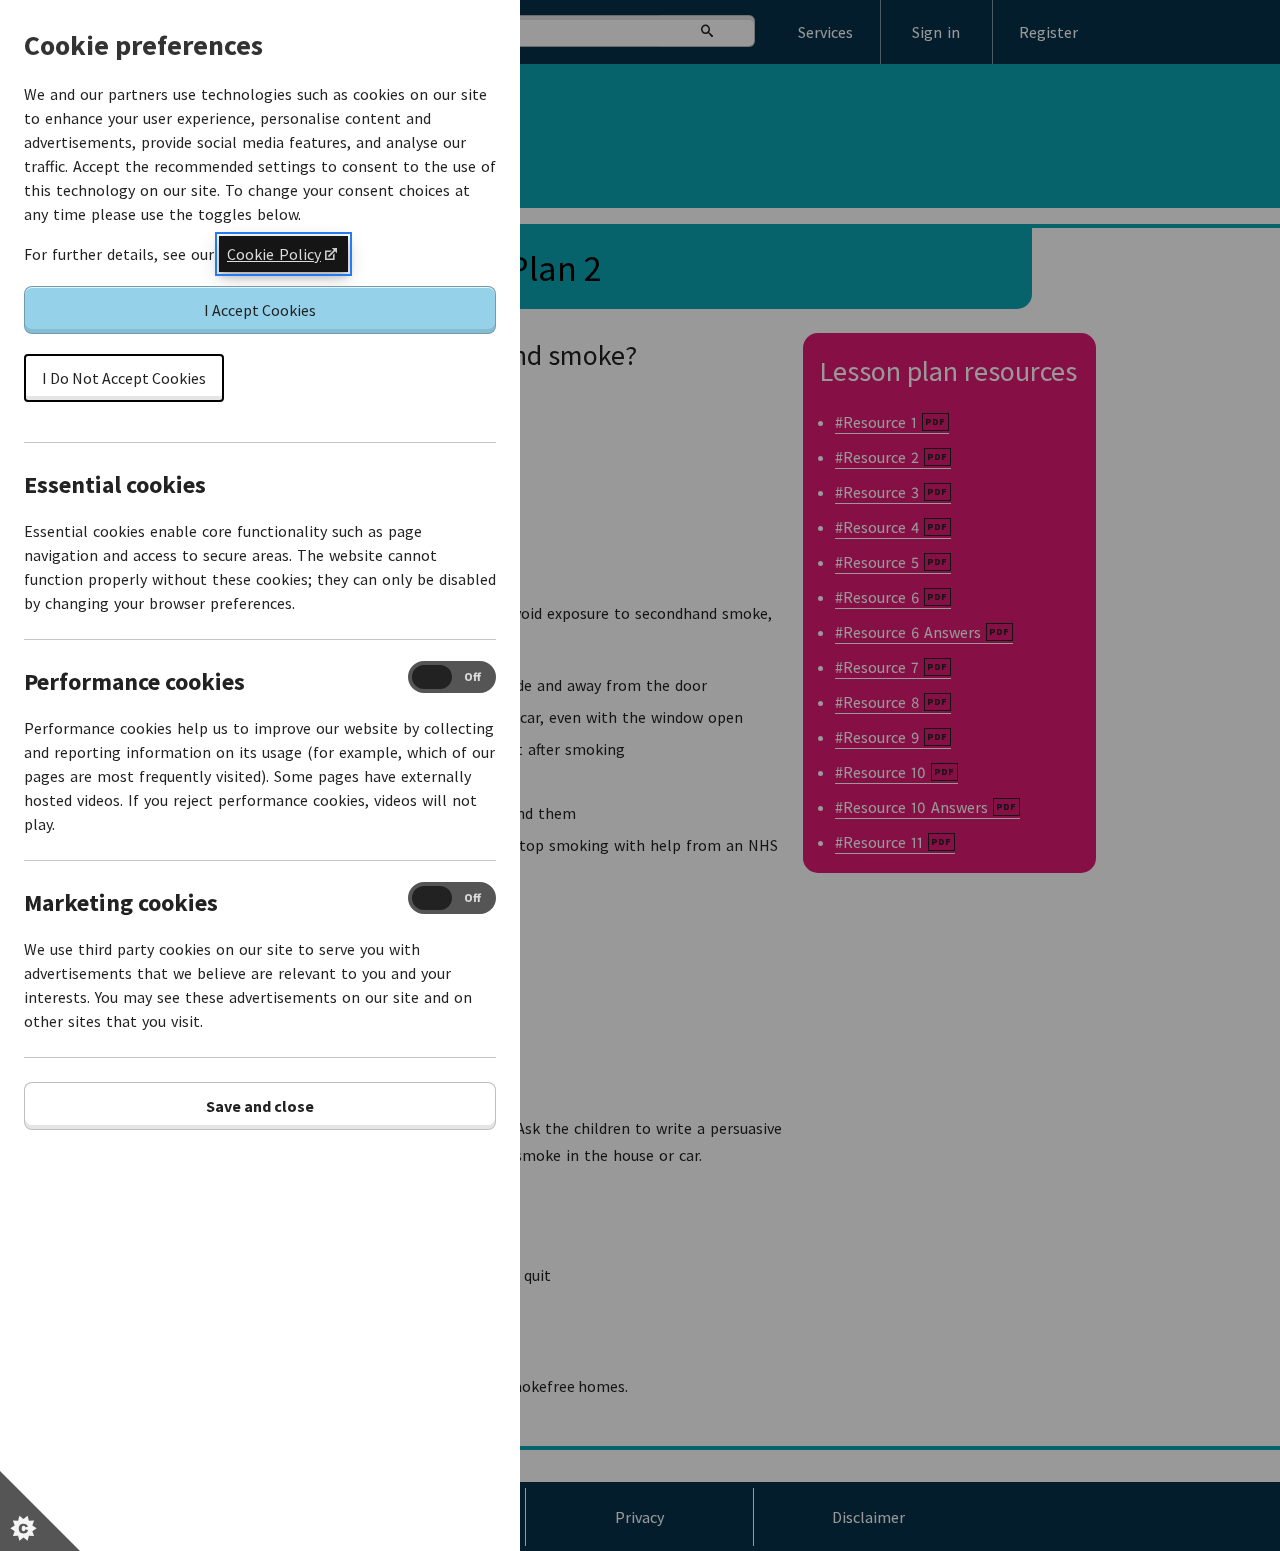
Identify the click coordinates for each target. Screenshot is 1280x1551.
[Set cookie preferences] (40, 1511)
